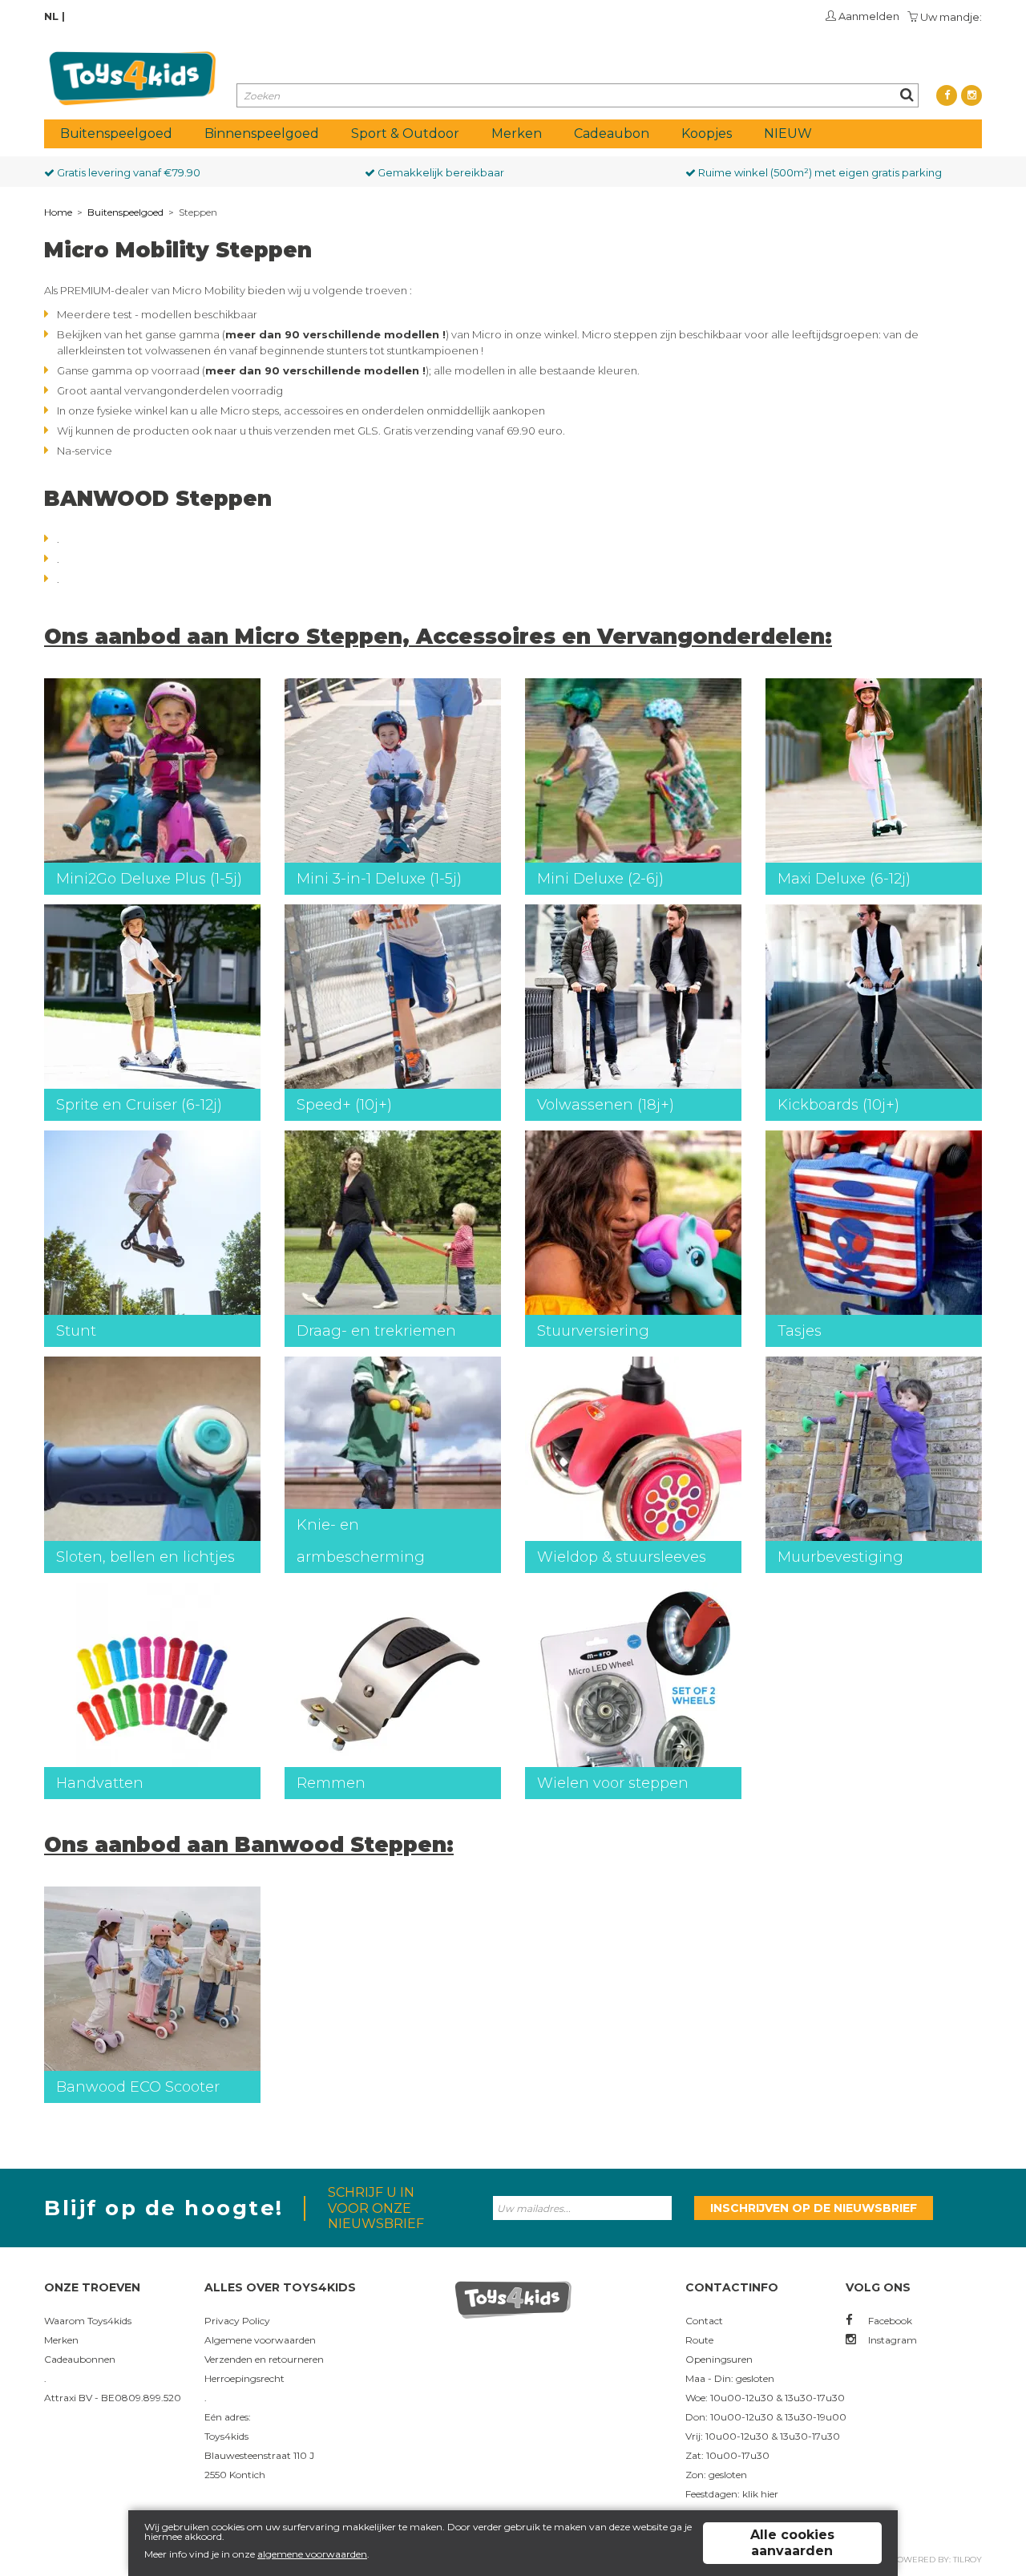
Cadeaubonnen (80, 2359)
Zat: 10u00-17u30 (727, 2455)
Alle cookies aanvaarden (792, 2543)
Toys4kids (226, 2436)
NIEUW (788, 133)
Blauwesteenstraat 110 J (259, 2455)
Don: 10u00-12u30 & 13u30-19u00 (766, 2417)
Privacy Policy (237, 2321)
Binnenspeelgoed (262, 133)
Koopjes (707, 133)
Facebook (889, 2321)
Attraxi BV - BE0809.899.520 (113, 2398)
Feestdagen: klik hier (732, 2494)
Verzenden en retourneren (264, 2359)
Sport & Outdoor (405, 133)
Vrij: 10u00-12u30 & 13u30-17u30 (763, 2436)
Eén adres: (228, 2417)
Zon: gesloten (716, 2475)
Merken (517, 133)
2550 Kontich (235, 2475)
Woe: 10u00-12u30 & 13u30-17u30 (765, 2398)
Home (58, 212)
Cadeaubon (612, 133)
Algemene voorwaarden (260, 2340)
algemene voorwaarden (312, 2554)
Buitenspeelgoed (116, 133)
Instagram (891, 2340)
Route (699, 2340)
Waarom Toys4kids (88, 2321)
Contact (704, 2321)
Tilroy (967, 2560)
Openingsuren (719, 2359)
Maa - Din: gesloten (730, 2378)
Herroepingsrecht (244, 2378)
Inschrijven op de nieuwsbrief (814, 2208)
